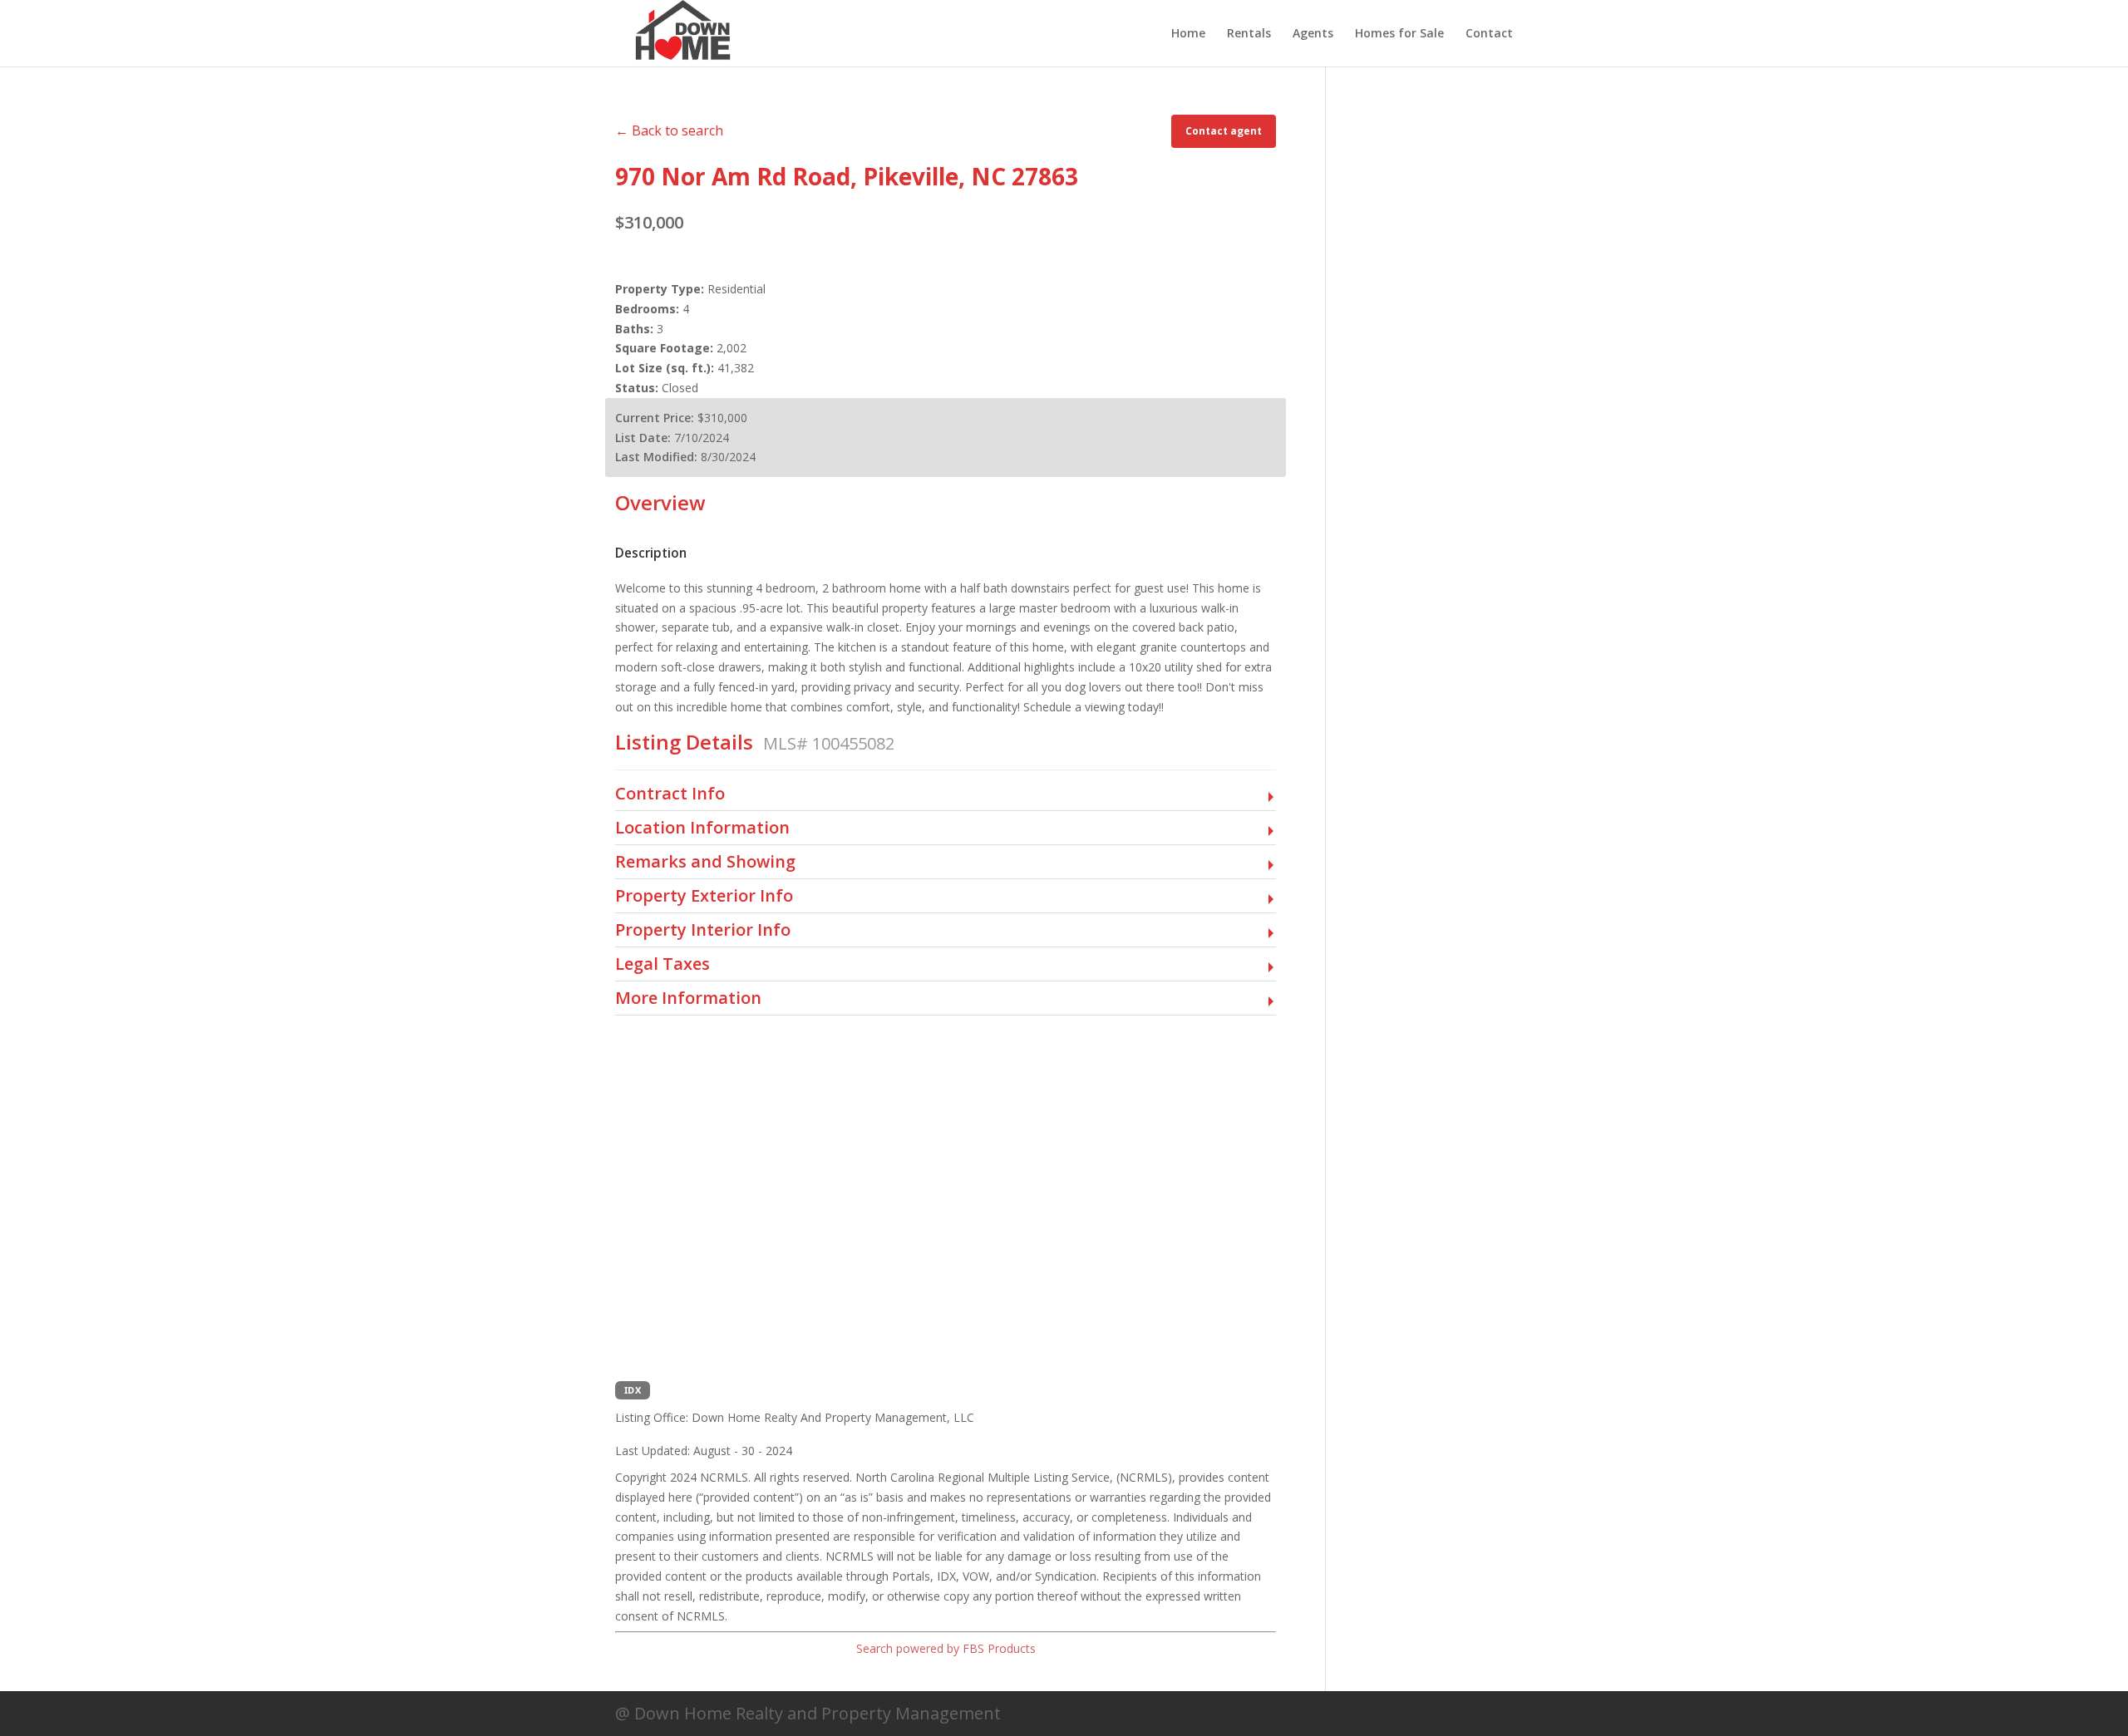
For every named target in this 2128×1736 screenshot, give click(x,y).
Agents (1313, 34)
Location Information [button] (702, 828)
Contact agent (1224, 131)
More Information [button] (688, 998)
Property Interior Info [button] (703, 930)
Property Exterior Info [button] (704, 896)
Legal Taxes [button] (663, 964)
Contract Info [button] (670, 794)
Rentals (1249, 34)
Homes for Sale (1399, 34)
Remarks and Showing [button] (705, 862)
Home (1188, 34)
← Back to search (669, 130)
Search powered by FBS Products (946, 1648)
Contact (1489, 34)
